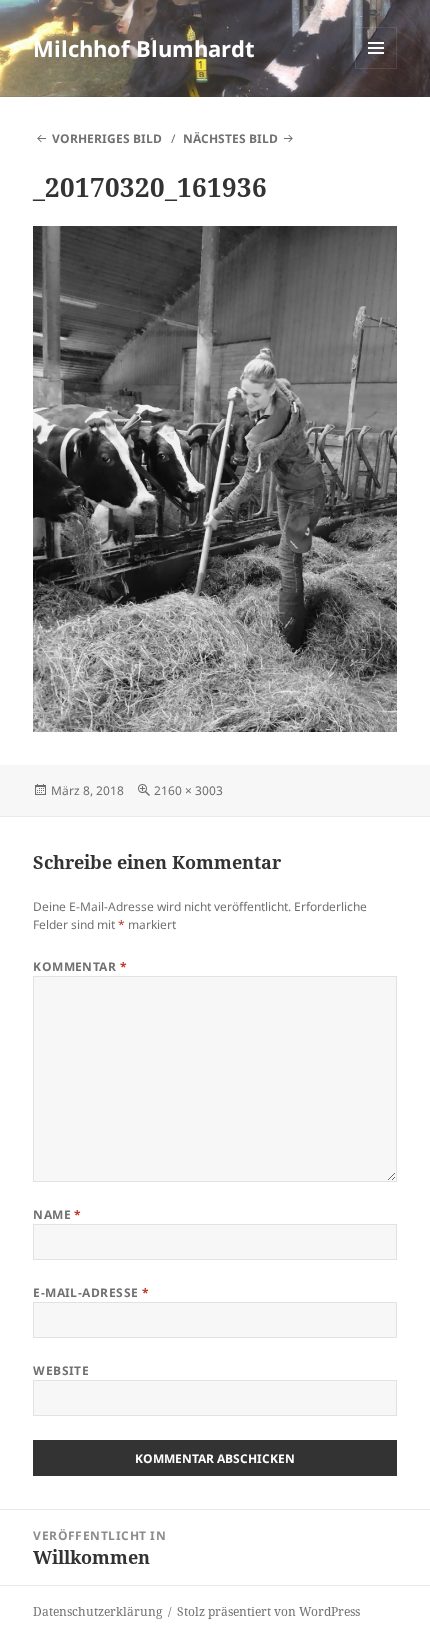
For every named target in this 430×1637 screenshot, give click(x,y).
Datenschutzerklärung (97, 1611)
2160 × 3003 (188, 790)
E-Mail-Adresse (91, 1292)
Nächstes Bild (230, 138)
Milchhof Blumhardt (144, 48)
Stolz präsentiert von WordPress (268, 1611)
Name (57, 1214)
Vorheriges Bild (107, 138)
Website (61, 1370)
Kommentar (80, 966)
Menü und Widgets (376, 68)
